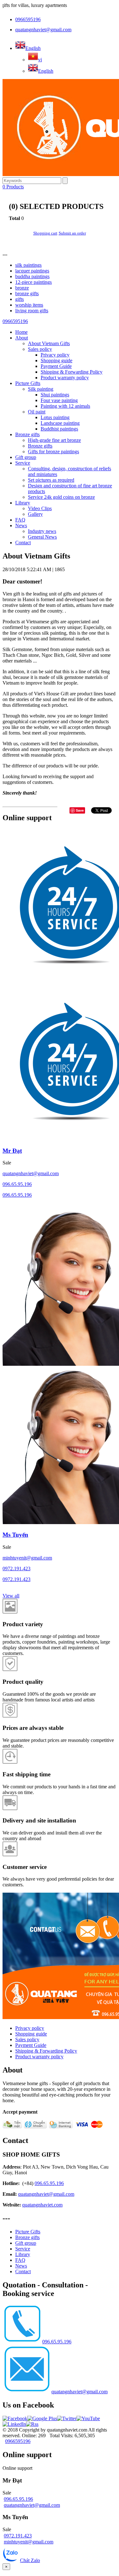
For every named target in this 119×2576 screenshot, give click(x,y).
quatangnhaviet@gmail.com (43, 30)
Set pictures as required (51, 480)
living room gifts (32, 311)
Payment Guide (56, 366)
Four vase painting (59, 400)
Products (13, 187)
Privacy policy (55, 355)
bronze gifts (27, 293)
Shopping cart (45, 233)
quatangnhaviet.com (42, 2205)
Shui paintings (55, 395)
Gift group (26, 457)
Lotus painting (55, 417)
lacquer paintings (32, 271)
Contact (23, 543)
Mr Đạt (12, 1151)
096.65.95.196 (17, 1184)
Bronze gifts (27, 434)
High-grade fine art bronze (54, 440)
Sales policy (40, 349)
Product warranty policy (65, 378)
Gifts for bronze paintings (53, 452)
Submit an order (72, 233)
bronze (22, 288)
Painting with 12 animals (65, 406)
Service (23, 463)
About (22, 338)
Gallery (35, 514)
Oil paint (37, 412)
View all (11, 1596)
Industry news (42, 531)
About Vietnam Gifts (49, 343)
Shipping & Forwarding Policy (72, 372)
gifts (20, 299)
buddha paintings (32, 276)
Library (23, 503)
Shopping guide (56, 360)
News (21, 525)
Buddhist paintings (59, 429)
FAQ (20, 520)
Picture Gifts (28, 383)
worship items (29, 305)
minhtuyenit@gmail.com (27, 1558)
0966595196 (28, 19)
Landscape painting (60, 423)
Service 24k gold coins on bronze (61, 497)
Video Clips (40, 508)
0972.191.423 (17, 1569)
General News (42, 537)
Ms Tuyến (15, 1535)
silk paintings (28, 265)
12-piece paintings (33, 282)
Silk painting (41, 389)
